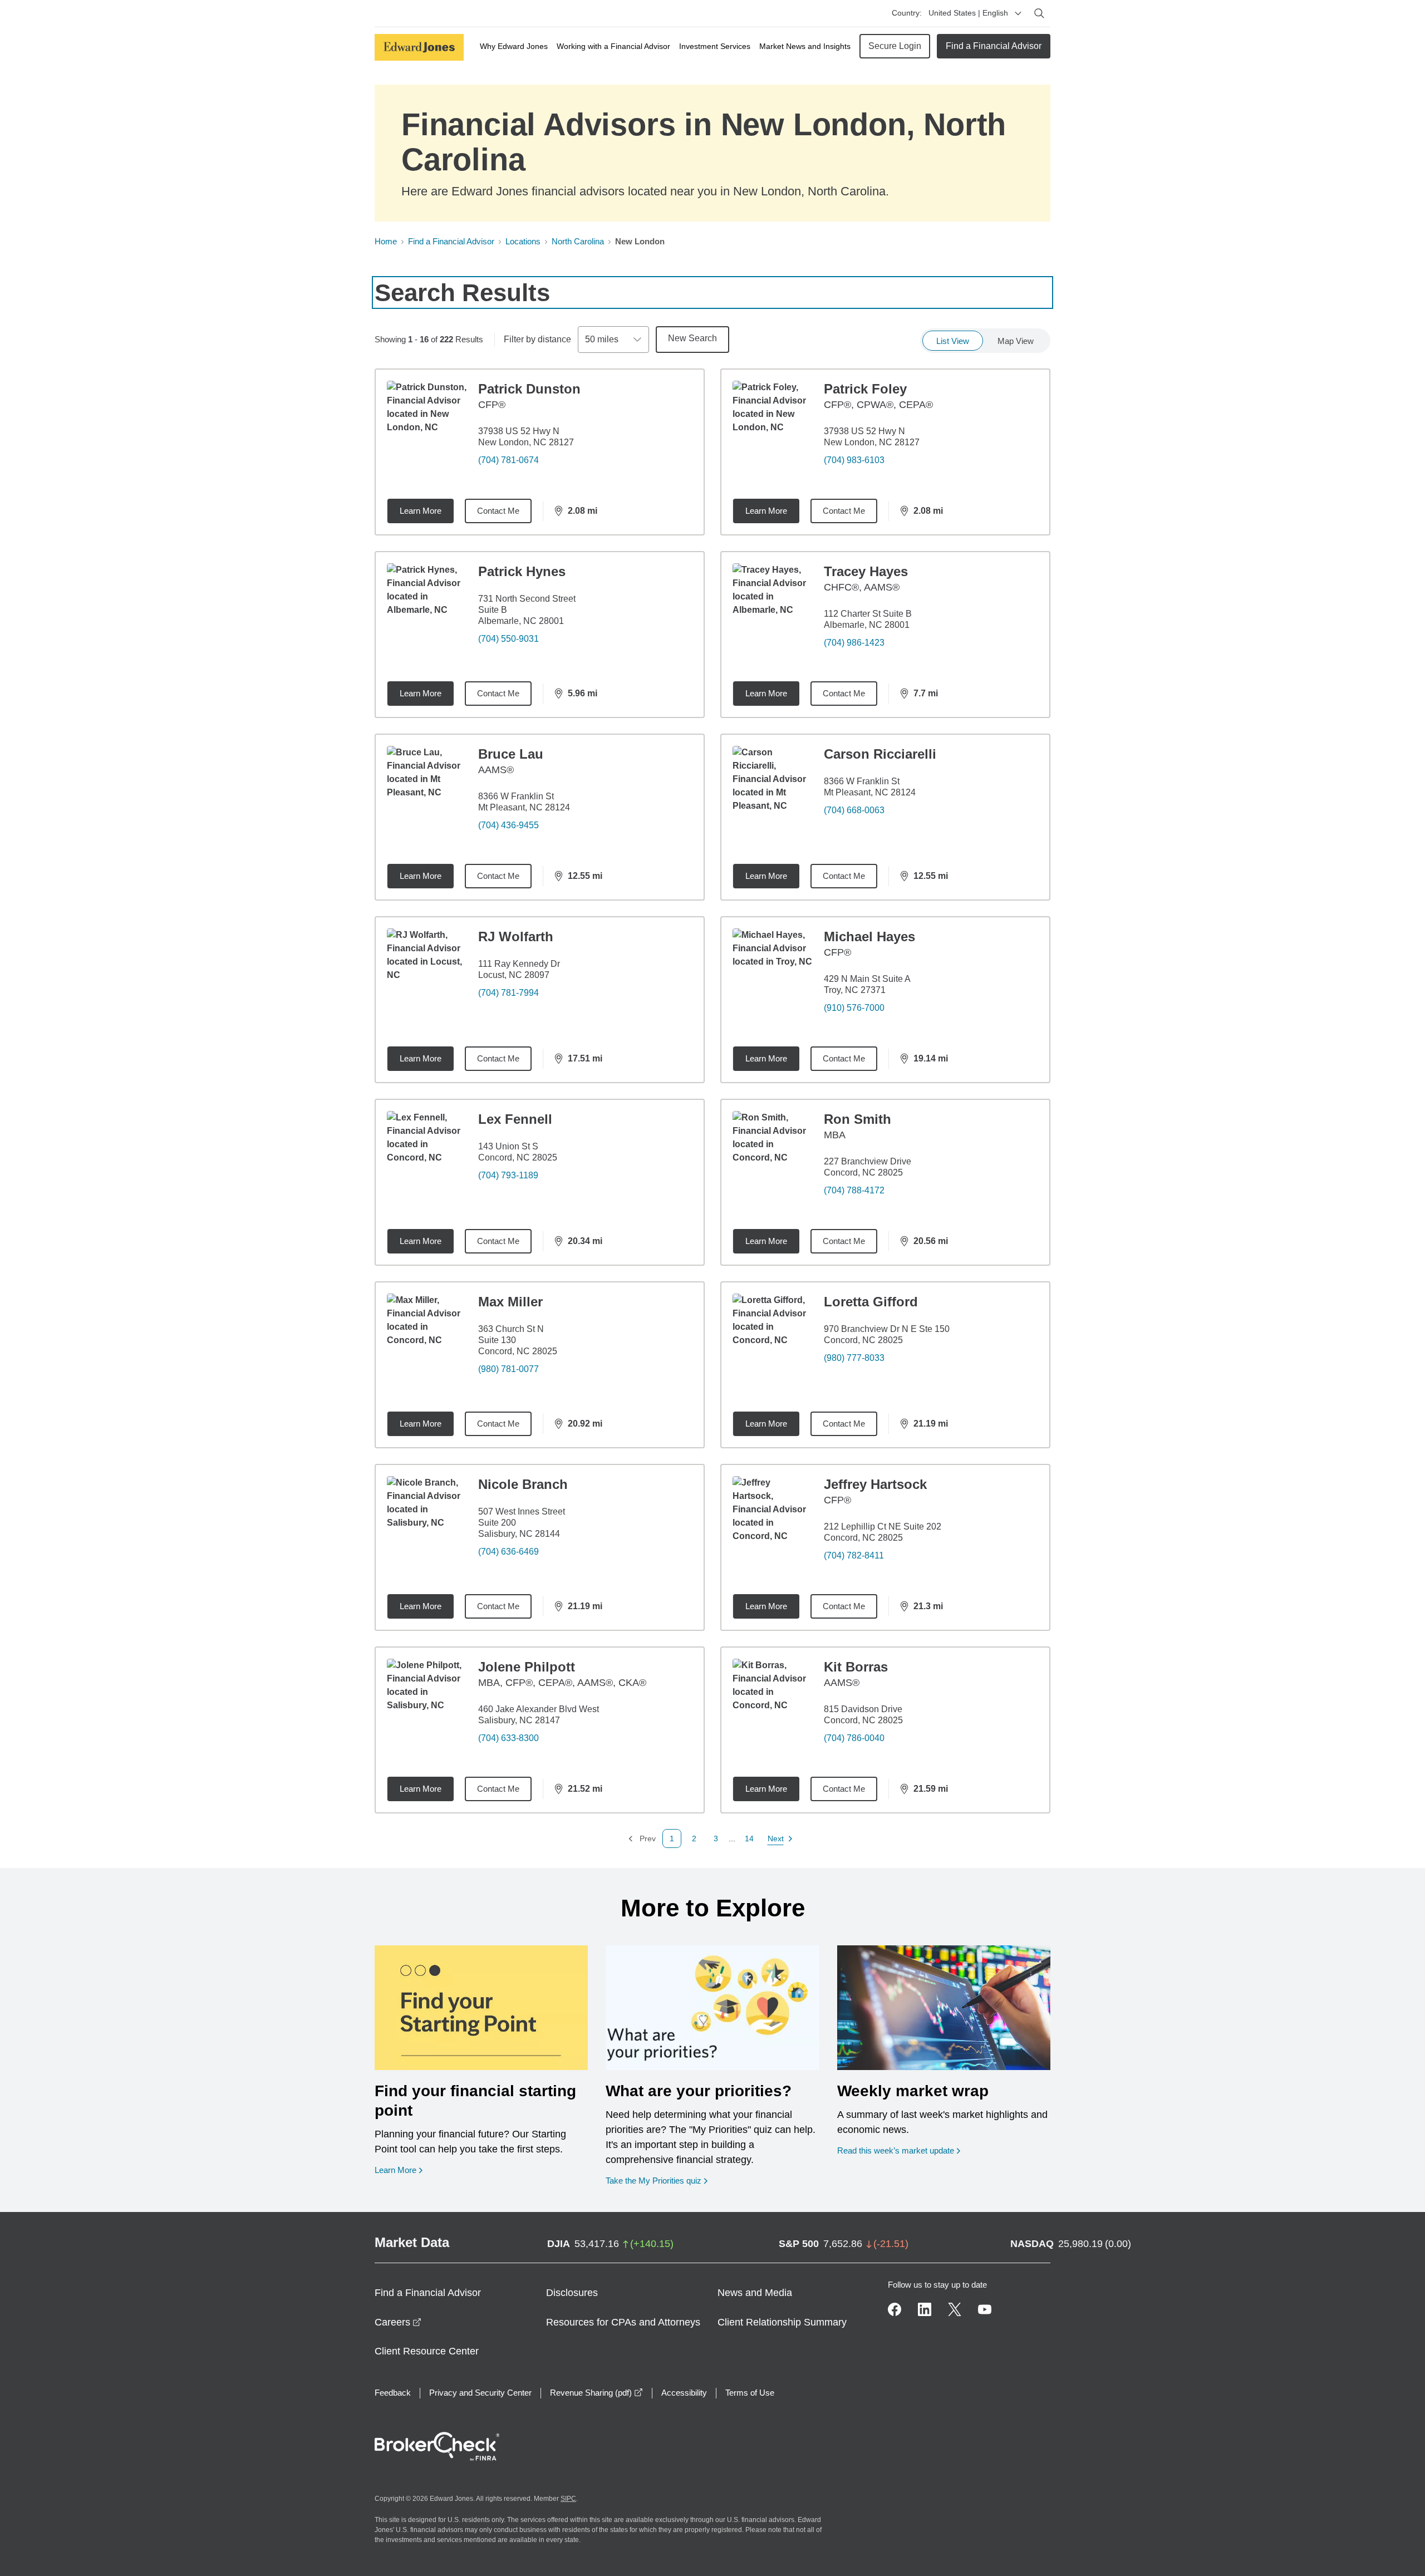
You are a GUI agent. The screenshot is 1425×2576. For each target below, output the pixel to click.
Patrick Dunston (529, 389)
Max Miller (510, 1302)
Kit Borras (856, 1667)
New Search (692, 338)
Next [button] (776, 1839)
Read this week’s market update (896, 2150)
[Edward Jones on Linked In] (925, 2309)
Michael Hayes (869, 936)
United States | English (968, 13)
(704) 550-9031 (508, 639)
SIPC (568, 2499)
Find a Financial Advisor (994, 46)
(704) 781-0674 (508, 460)
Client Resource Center (427, 2351)
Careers (398, 2322)
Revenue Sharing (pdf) (596, 2393)
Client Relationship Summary (782, 2322)
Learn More (421, 511)
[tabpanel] (712, 1108)
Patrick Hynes (522, 571)
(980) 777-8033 (854, 1358)
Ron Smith (858, 1119)
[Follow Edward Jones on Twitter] (955, 2309)
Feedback (393, 2393)
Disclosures (572, 2293)
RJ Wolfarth (516, 936)
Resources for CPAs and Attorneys (623, 2322)
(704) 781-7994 (508, 993)
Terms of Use (750, 2393)
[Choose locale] (1018, 13)
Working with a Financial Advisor (613, 46)
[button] (694, 1838)
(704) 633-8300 (508, 1738)
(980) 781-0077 (508, 1369)
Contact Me (498, 511)
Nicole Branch (523, 1484)
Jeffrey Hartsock (875, 1484)
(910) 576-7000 (854, 1008)
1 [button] (672, 1838)
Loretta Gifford (871, 1302)
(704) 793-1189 (508, 1175)
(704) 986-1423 (854, 643)
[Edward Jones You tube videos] (985, 2309)
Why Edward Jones (514, 46)
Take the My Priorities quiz (657, 2180)
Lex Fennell (515, 1119)
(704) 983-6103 (854, 460)
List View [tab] (953, 341)
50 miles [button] (602, 339)
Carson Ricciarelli (880, 754)
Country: (907, 13)
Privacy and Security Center (480, 2393)
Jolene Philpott (527, 1667)
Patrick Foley (865, 389)
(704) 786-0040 (854, 1738)
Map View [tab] (1016, 341)
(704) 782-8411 (854, 1555)
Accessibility (684, 2393)
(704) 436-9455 (508, 825)
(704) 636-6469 (508, 1552)
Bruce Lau (511, 754)
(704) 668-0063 (854, 810)
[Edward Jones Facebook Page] (895, 2309)
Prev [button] (642, 1839)
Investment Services (715, 46)
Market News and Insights (805, 46)
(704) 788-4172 (854, 1190)
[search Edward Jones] (1039, 13)
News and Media (755, 2293)
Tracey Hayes (866, 571)
